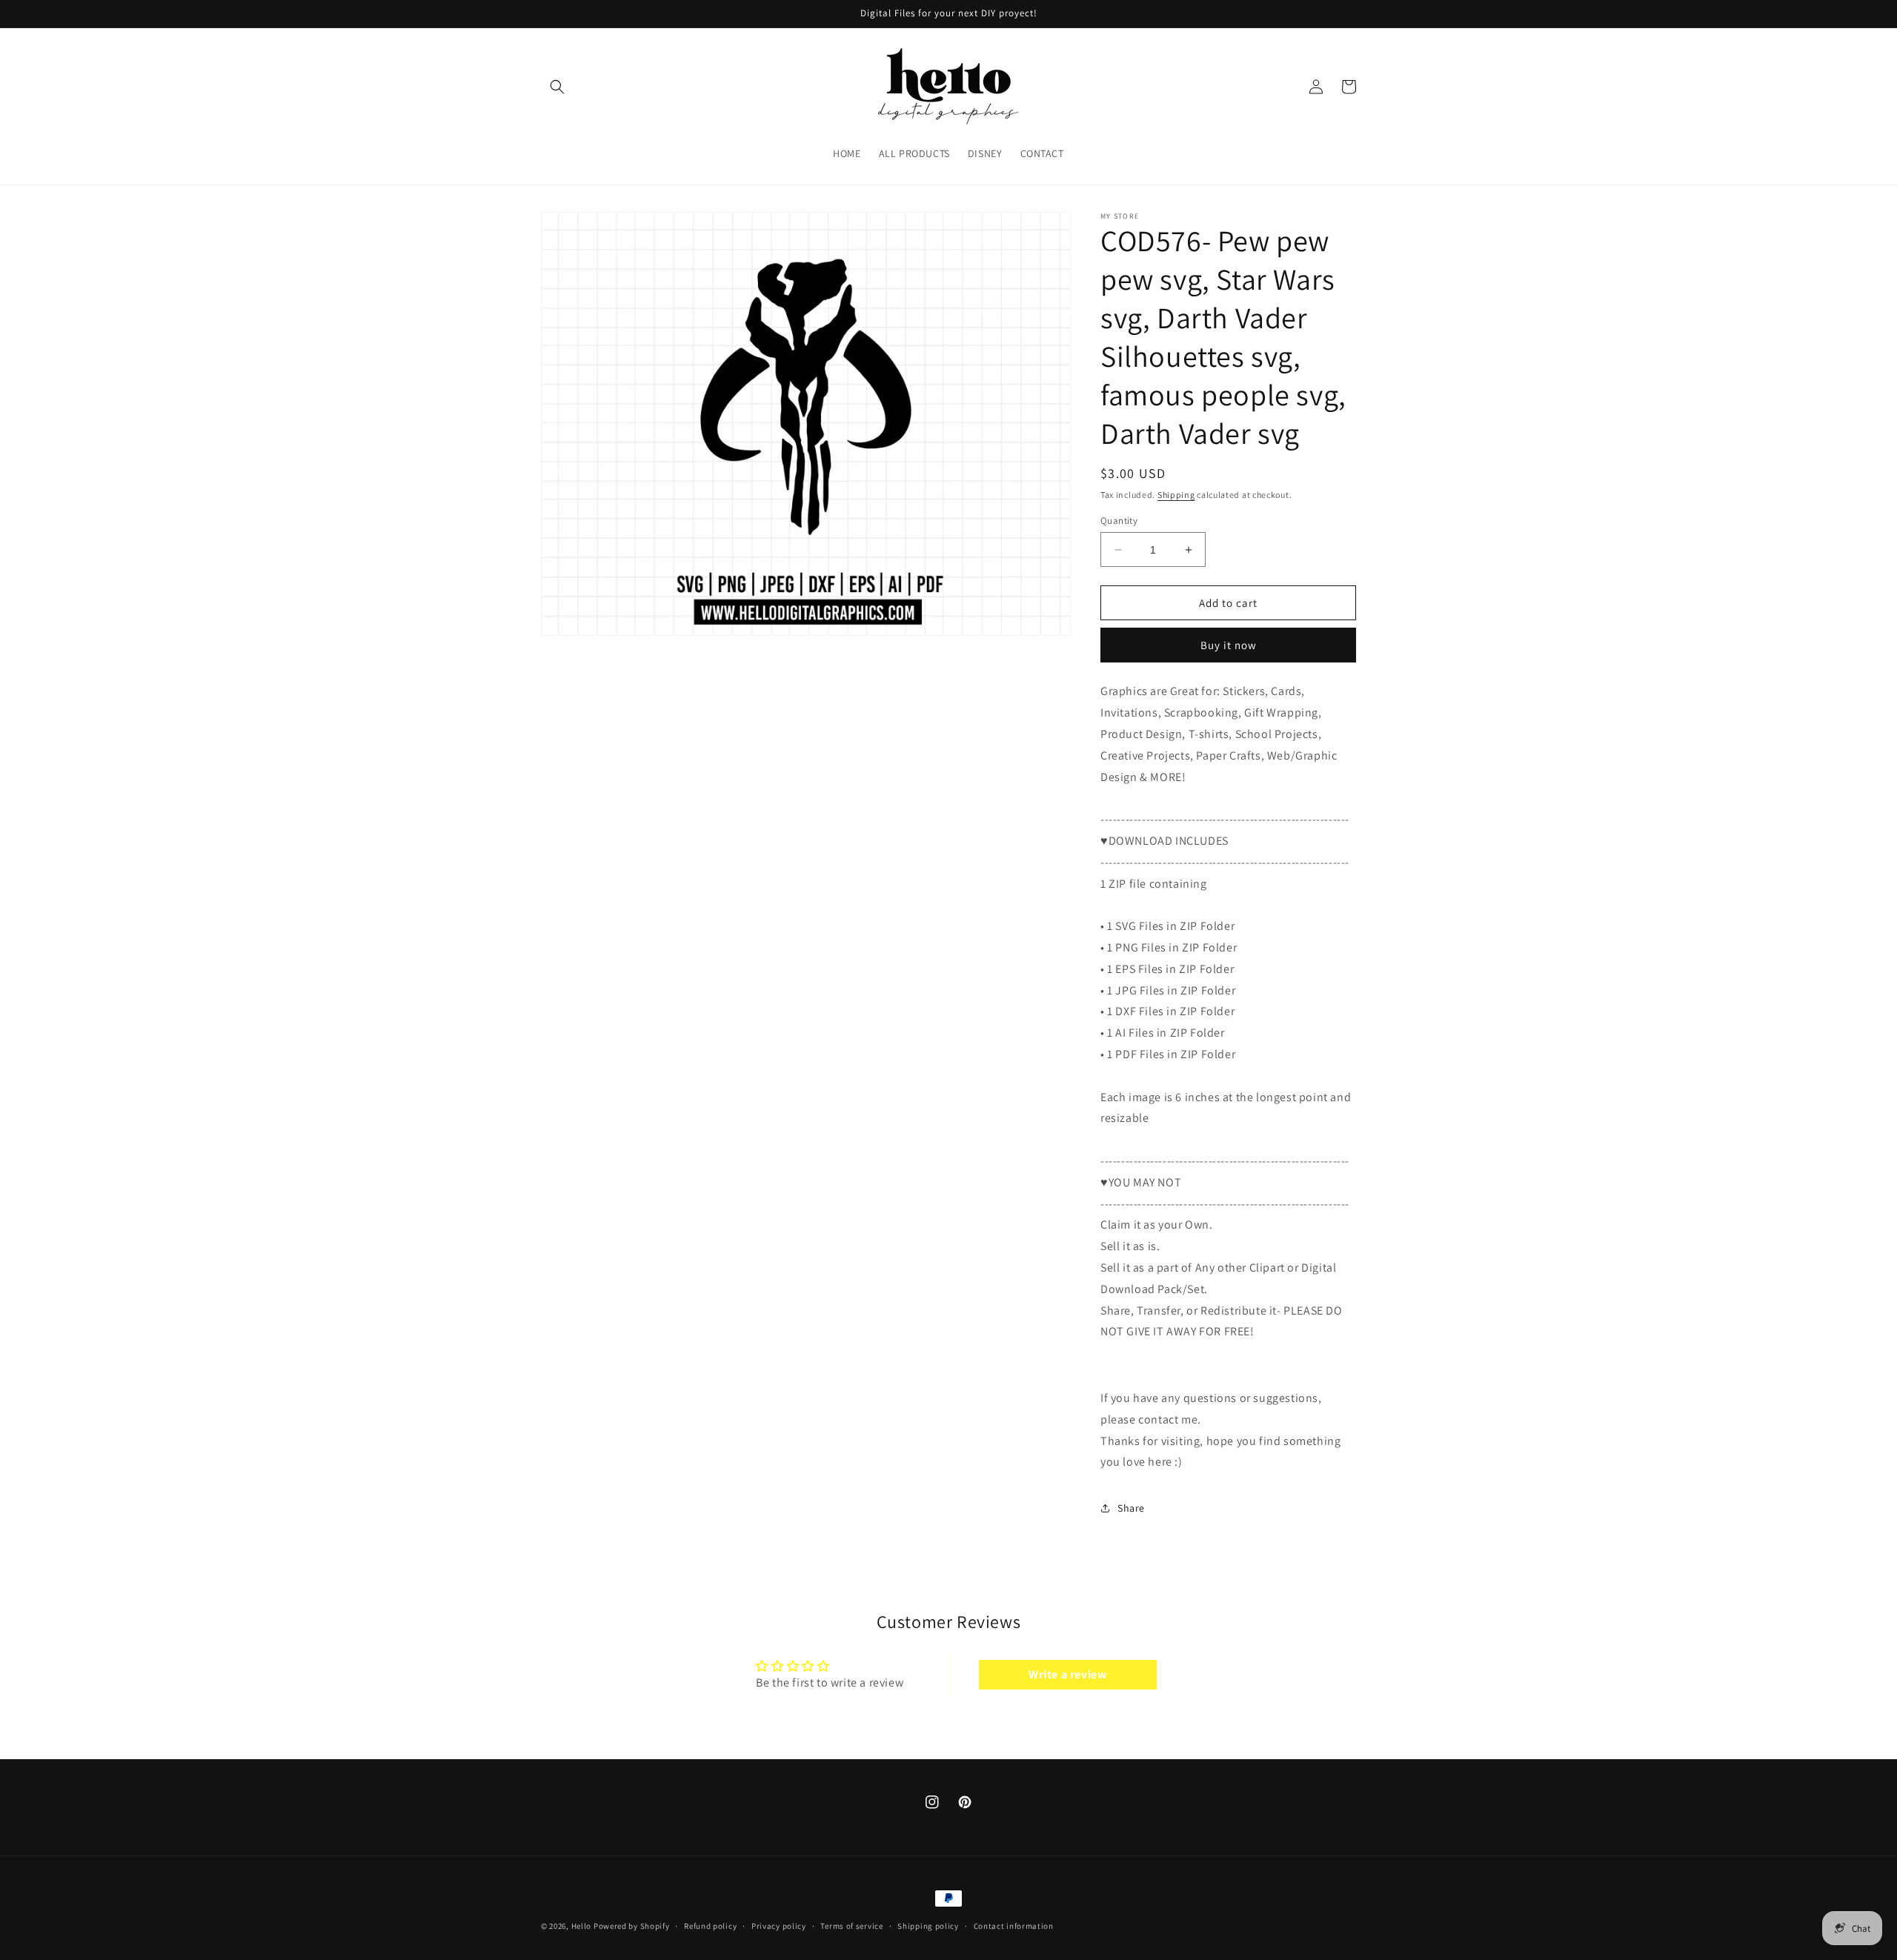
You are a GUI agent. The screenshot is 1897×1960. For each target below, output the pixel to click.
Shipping (1176, 495)
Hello (582, 1926)
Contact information (1014, 1926)
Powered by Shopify (632, 1926)
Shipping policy (928, 1926)
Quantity (1119, 521)
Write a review (1067, 1674)
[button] (557, 87)
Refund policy (710, 1926)
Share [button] (1131, 1508)
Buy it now (1229, 645)
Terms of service (851, 1926)
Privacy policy (779, 1926)
